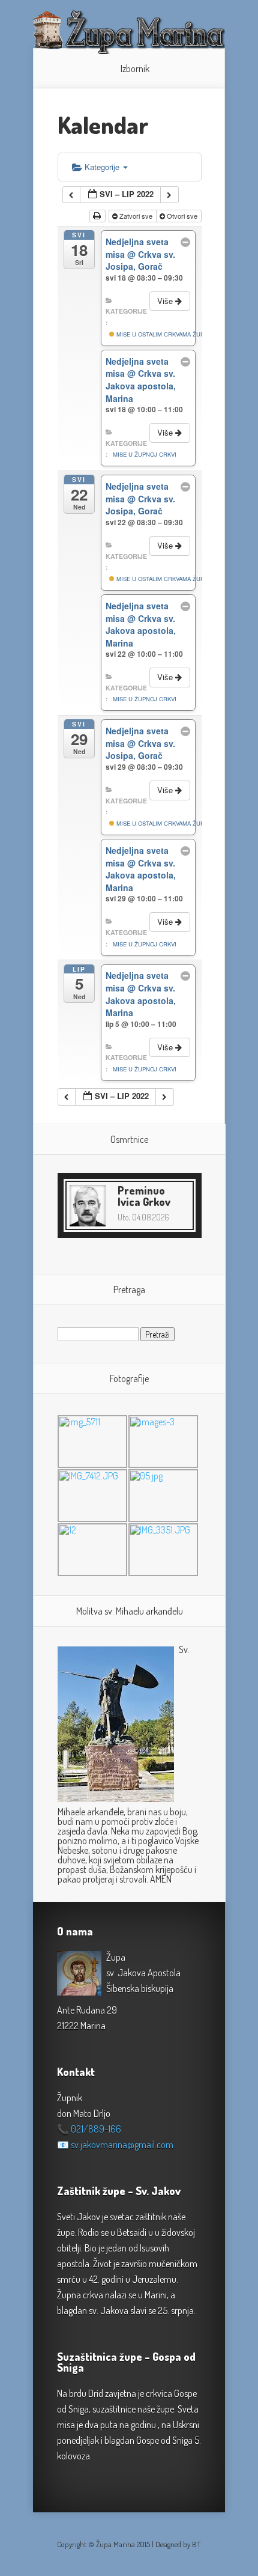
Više (166, 301)
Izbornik (135, 69)
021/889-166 (96, 2129)
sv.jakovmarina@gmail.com (122, 2145)
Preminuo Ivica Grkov (144, 1196)
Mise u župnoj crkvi (145, 454)
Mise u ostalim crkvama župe (161, 334)
